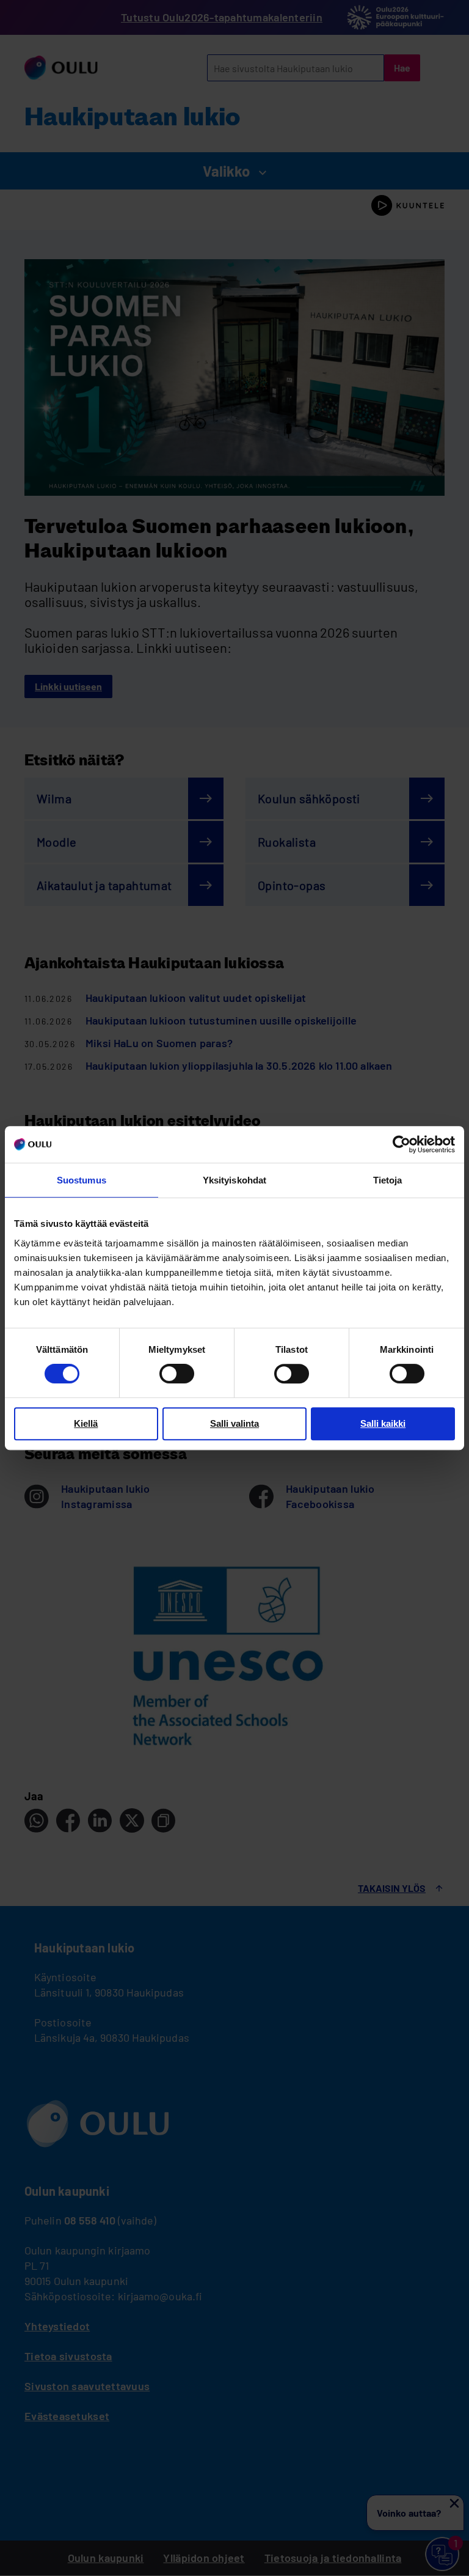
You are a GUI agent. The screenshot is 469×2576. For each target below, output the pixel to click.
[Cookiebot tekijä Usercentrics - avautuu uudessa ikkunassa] (402, 1144)
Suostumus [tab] (82, 1180)
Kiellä (86, 1423)
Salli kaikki (383, 1423)
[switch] (177, 1374)
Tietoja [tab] (388, 1180)
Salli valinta (234, 1423)
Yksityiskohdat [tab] (234, 1180)
